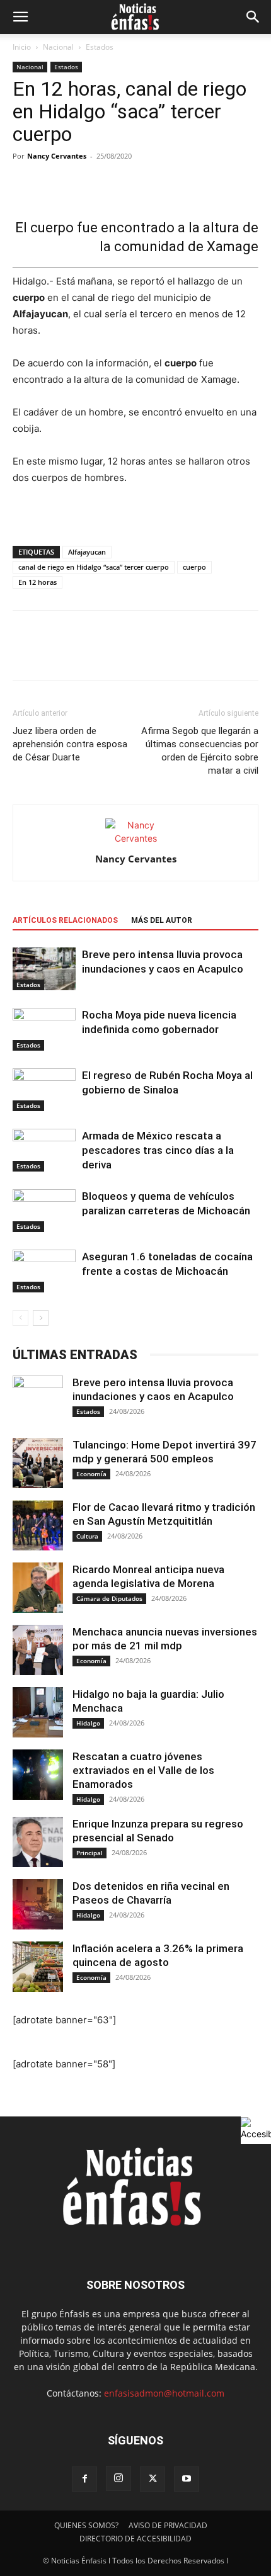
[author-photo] (135, 838)
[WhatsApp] (112, 654)
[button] (20, 17)
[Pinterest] (83, 654)
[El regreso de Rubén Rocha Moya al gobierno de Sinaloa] (44, 1090)
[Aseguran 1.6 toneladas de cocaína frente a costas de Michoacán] (44, 1271)
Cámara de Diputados (109, 1598)
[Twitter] (54, 654)
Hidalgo (88, 1723)
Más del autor (162, 920)
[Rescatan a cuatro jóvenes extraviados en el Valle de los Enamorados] (38, 1775)
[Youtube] (187, 2479)
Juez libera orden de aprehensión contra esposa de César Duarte (70, 744)
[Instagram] (118, 2478)
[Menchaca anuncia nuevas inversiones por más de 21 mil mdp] (38, 1650)
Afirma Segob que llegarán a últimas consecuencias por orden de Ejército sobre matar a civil (200, 751)
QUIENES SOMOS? (86, 2525)
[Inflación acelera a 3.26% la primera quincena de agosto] (38, 1967)
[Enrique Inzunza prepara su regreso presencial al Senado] (38, 1842)
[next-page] (41, 1318)
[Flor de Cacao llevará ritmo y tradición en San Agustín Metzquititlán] (38, 1525)
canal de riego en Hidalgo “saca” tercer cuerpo (94, 567)
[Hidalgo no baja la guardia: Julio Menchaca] (38, 1712)
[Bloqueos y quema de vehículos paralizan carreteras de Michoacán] (44, 1211)
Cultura (87, 1536)
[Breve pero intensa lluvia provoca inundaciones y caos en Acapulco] (44, 969)
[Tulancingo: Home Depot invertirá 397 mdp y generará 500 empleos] (38, 1463)
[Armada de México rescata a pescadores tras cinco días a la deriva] (44, 1150)
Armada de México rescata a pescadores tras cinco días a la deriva (158, 1150)
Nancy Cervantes (57, 156)
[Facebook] (25, 654)
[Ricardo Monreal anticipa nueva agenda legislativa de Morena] (38, 1588)
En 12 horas (37, 582)
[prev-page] (20, 1318)
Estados (100, 47)
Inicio (22, 47)
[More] (175, 184)
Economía (91, 1474)
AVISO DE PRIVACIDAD (168, 2525)
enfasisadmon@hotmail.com (164, 2393)
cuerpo (194, 567)
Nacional (58, 47)
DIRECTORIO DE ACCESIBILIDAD (135, 2539)
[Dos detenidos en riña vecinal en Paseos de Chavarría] (38, 1904)
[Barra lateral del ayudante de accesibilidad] (256, 2129)
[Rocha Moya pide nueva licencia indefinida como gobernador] (44, 1030)
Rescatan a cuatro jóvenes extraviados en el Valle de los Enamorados (143, 1770)
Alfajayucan (87, 552)
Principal (89, 1853)
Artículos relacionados (65, 920)
